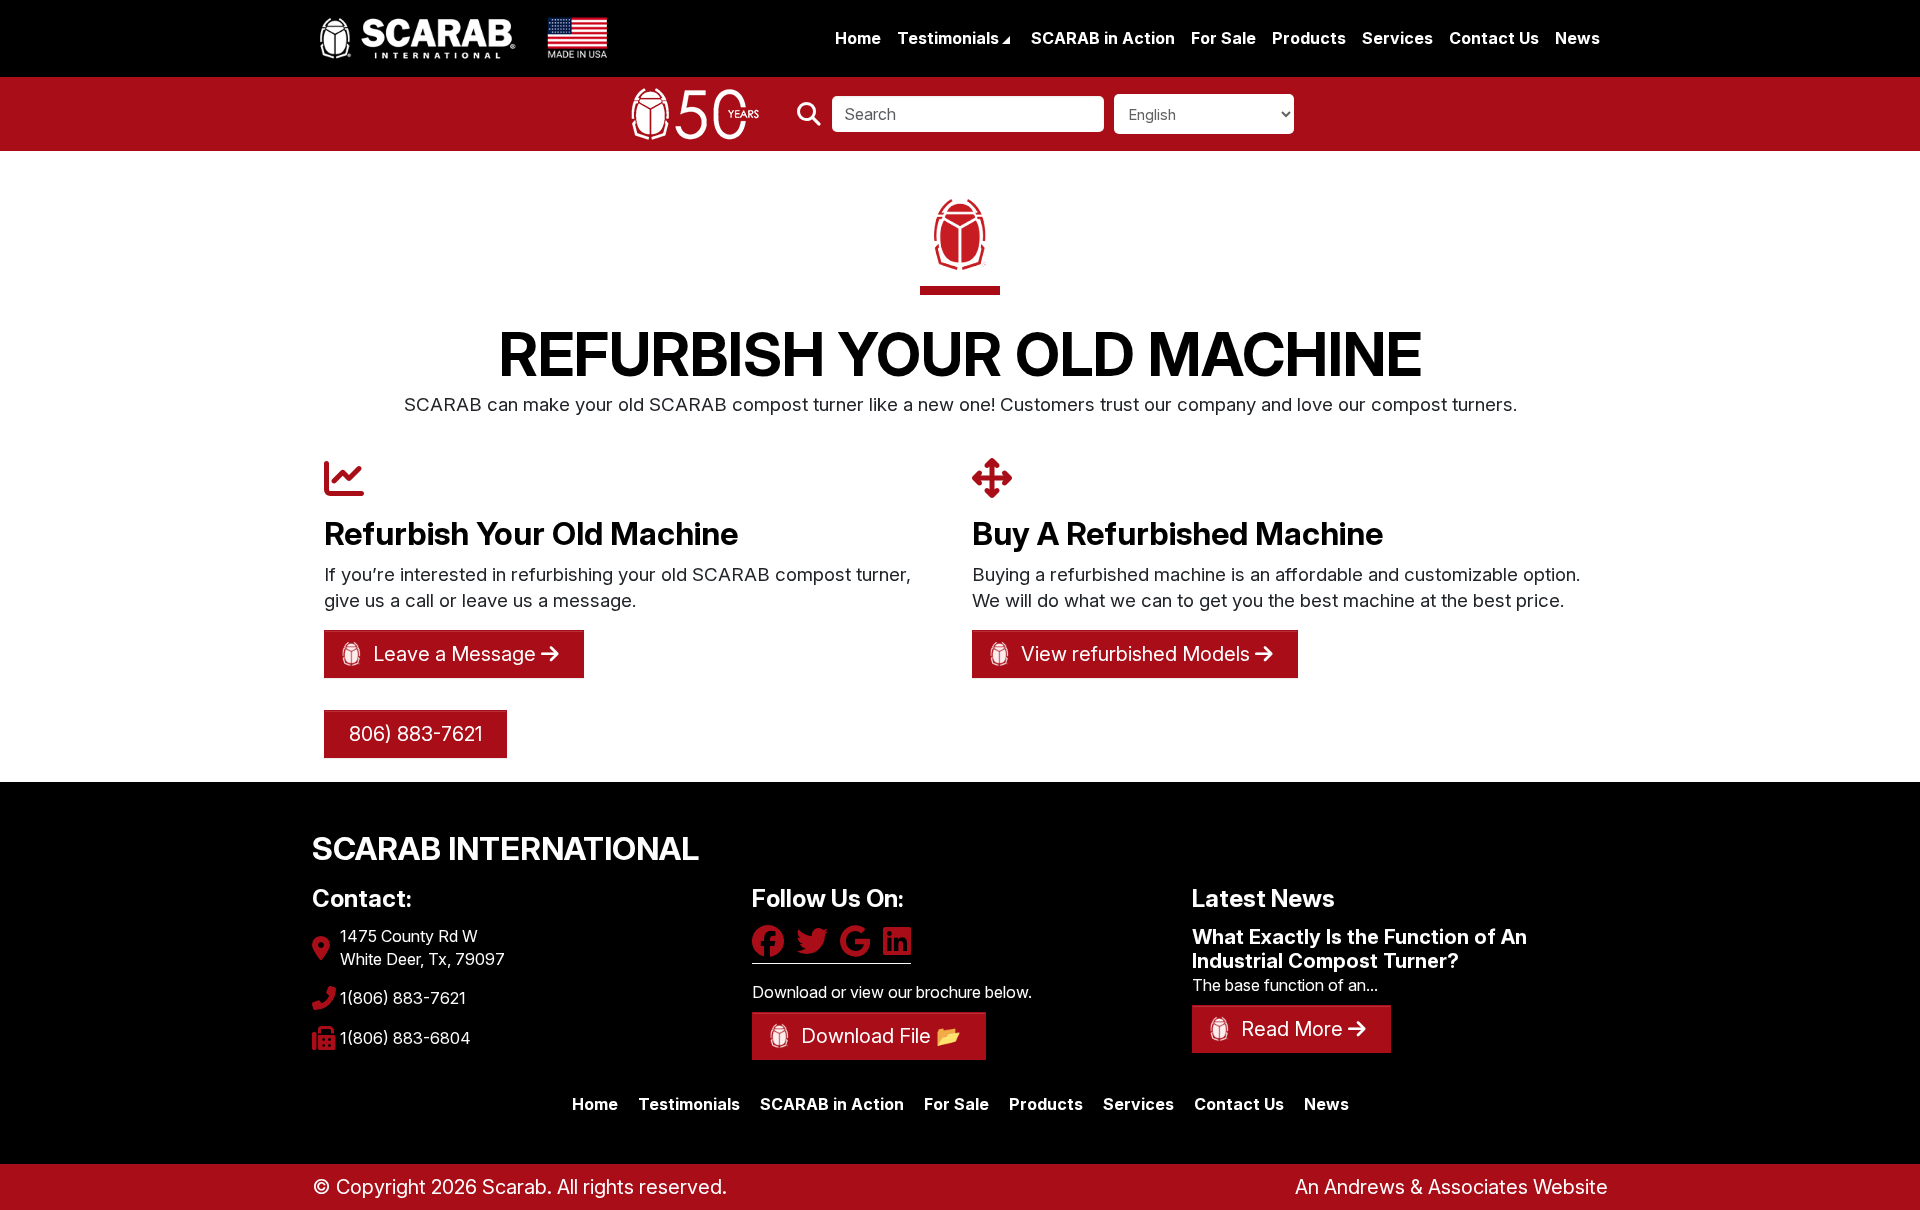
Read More (1294, 1029)
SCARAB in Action (1103, 38)
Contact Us (1494, 38)
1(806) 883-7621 (403, 998)
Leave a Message (457, 654)
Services (1397, 38)
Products (1309, 38)
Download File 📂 (881, 1036)
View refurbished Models (1138, 654)
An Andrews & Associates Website (1451, 1187)
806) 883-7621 (415, 734)
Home (858, 38)
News (1577, 38)
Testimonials (950, 38)
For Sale (1223, 38)
